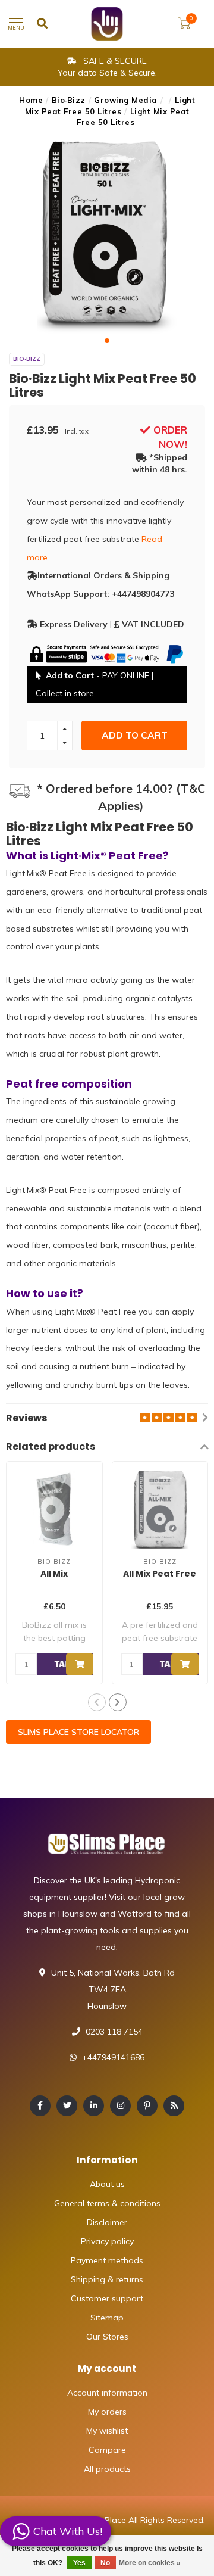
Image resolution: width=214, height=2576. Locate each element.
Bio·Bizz (69, 100)
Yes (79, 2563)
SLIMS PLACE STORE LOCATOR (78, 1732)
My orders (107, 2412)
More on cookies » (150, 2563)
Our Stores (107, 2337)
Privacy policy (107, 2241)
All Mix (54, 1574)
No (105, 2563)
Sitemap (107, 2318)
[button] (107, 341)
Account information (107, 2393)
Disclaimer (107, 2222)
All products (107, 2469)
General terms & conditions (107, 2203)
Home (31, 100)
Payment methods (107, 2260)
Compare (107, 2450)
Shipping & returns (107, 2279)
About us (107, 2184)
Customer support (107, 2298)
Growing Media (126, 100)
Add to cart (135, 735)
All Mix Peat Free (160, 1574)
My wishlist (107, 2431)
